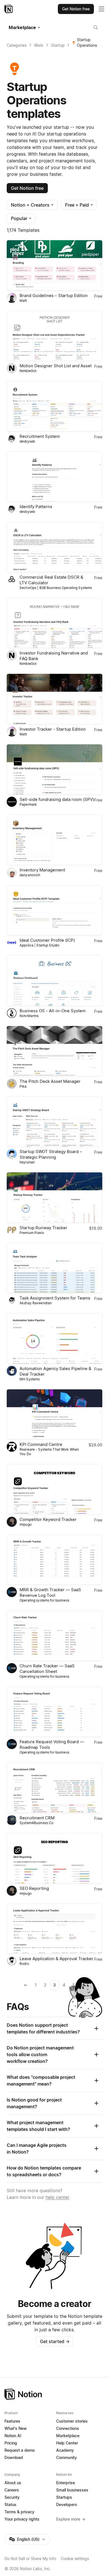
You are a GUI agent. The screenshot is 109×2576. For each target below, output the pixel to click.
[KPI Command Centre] (54, 1415)
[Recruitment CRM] (54, 1788)
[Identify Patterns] (54, 477)
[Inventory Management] (54, 840)
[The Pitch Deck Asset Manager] (54, 1051)
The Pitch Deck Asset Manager (50, 1081)
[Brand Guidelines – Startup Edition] (54, 265)
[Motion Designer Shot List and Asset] (54, 336)
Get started (55, 2341)
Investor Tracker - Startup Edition (53, 729)
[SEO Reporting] (54, 1858)
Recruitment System (40, 436)
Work (39, 45)
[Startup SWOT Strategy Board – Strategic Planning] (54, 1122)
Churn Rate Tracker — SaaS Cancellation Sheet (47, 1669)
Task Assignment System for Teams (55, 1298)
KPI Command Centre (41, 1444)
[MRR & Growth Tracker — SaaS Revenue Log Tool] (54, 1560)
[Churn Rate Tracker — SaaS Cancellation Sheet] (54, 1636)
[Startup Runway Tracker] (54, 1198)
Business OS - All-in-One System (53, 1011)
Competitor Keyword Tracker (48, 1519)
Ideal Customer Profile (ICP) (47, 940)
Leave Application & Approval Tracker (56, 1959)
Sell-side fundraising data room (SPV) (57, 799)
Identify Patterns (36, 507)
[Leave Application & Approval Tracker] (54, 1929)
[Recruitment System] (54, 406)
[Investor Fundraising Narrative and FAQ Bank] (54, 623)
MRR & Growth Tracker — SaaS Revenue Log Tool (50, 1592)
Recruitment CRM (37, 1818)
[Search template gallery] (96, 27)
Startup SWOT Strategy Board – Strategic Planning (51, 1154)
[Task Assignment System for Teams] (54, 1268)
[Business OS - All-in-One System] (54, 981)
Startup (58, 45)
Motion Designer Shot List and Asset (56, 366)
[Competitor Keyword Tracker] (54, 1489)
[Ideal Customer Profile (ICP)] (54, 910)
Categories (17, 45)
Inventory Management (42, 870)
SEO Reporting (34, 1888)
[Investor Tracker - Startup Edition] (54, 699)
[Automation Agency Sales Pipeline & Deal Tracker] (54, 1338)
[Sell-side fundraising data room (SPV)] (54, 770)
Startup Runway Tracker (43, 1228)
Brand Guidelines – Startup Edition (54, 295)
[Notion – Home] (9, 9)
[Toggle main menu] (101, 9)
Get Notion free (27, 188)
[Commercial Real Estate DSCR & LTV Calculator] (54, 547)
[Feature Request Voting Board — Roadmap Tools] (54, 1712)
